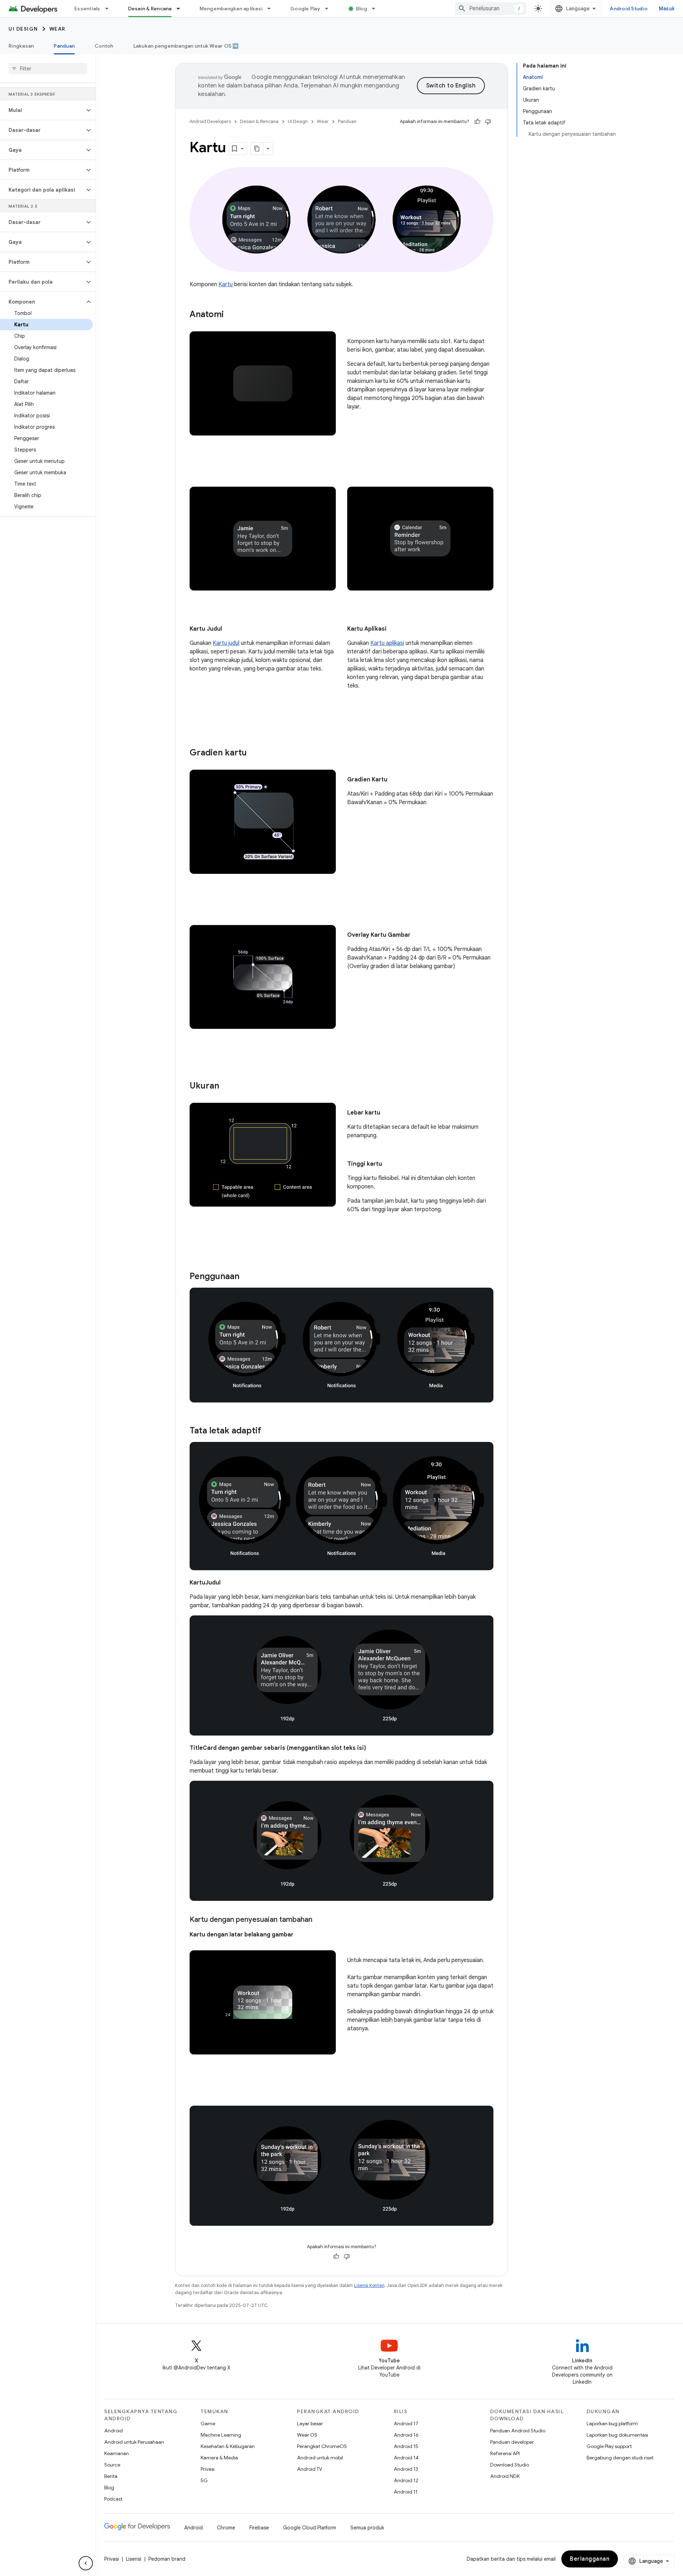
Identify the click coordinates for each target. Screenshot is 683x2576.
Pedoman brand (167, 2559)
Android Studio (629, 9)
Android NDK (505, 2476)
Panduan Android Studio (518, 2431)
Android (113, 2431)
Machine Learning (221, 2435)
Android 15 (406, 2446)
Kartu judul (226, 643)
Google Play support (609, 2446)
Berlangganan (590, 2559)
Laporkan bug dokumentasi (617, 2435)
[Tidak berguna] (488, 122)
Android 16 (406, 2435)
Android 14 (406, 2458)
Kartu (226, 284)
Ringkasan (21, 46)
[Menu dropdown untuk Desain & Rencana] (181, 9)
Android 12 (406, 2480)
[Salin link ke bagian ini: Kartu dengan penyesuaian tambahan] (319, 1920)
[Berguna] (477, 122)
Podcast (113, 2499)
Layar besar (310, 2423)
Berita (111, 2476)
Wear (57, 29)
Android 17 (406, 2423)
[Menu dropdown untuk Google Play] (330, 9)
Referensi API (505, 2453)
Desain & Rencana (150, 9)
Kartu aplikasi (387, 643)
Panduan (64, 46)
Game (208, 2423)
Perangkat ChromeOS (322, 2446)
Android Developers (210, 121)
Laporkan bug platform (612, 2423)
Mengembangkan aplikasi (231, 9)
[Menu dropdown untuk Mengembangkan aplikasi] (272, 9)
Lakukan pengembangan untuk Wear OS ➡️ (186, 46)
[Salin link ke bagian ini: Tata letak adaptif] (268, 1431)
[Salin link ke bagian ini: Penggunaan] (247, 1277)
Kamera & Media (219, 2458)
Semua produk (367, 2528)
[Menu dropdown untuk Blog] (377, 9)
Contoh (104, 46)
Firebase (259, 2528)
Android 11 (406, 2492)
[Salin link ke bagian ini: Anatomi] (231, 315)
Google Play (305, 9)
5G (204, 2480)
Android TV (310, 2469)
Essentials (87, 9)
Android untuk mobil (320, 2458)
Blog (362, 9)
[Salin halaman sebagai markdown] (257, 149)
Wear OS (307, 2435)
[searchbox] (48, 69)
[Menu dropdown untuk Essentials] (110, 9)
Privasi (208, 2469)
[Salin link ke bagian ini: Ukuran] (226, 1086)
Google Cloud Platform (310, 2528)
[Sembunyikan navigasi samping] (86, 2563)
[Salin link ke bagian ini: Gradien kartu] (254, 753)
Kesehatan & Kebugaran (228, 2446)
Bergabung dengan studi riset (620, 2458)
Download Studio (510, 2465)
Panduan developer (512, 2442)
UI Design (23, 29)
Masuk (667, 9)
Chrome (226, 2528)
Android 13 (406, 2469)
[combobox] (491, 9)
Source (112, 2465)
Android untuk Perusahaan (134, 2442)
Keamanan (117, 2453)
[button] (42, 110)
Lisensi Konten (369, 2285)
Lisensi (134, 2559)
